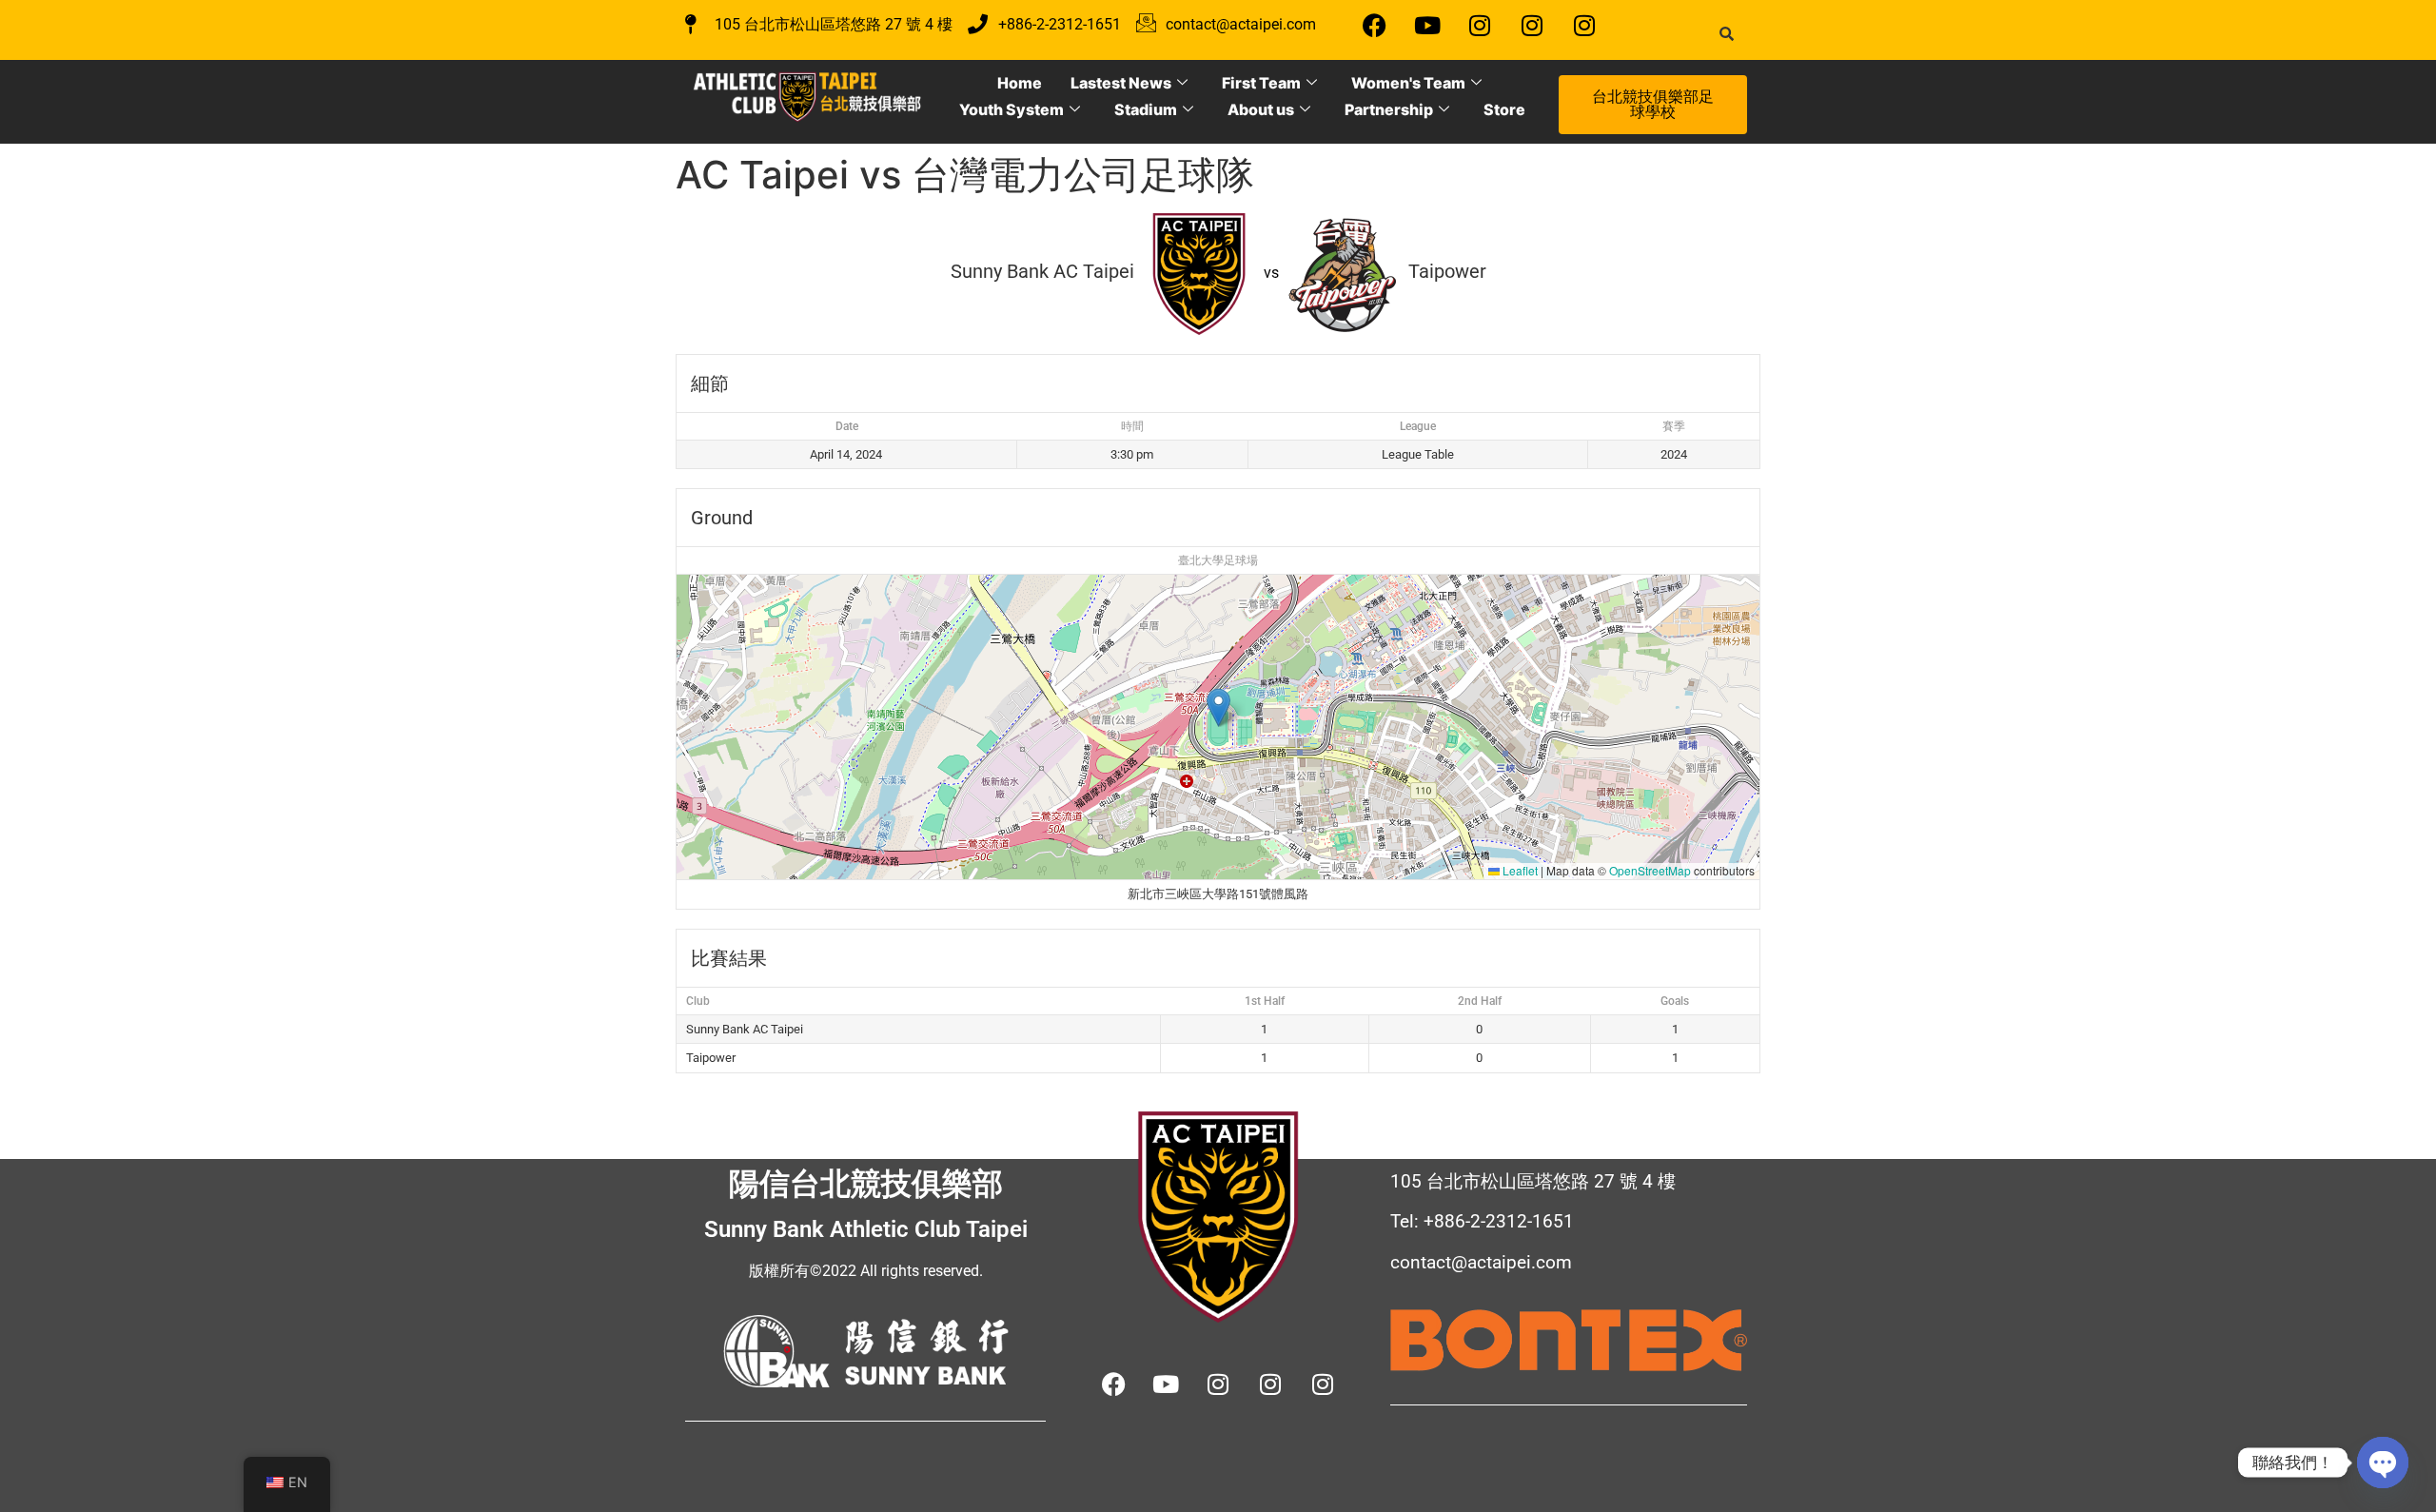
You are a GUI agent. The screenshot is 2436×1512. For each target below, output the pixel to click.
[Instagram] (1480, 25)
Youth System (1012, 109)
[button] (1218, 707)
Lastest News (1121, 83)
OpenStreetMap (1650, 870)
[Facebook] (1375, 25)
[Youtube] (1427, 25)
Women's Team (1408, 83)
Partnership (1389, 109)
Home (1020, 83)
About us (1261, 109)
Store (1504, 109)
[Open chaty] (2383, 1463)
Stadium (1146, 109)
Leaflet (1519, 870)
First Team (1261, 83)
